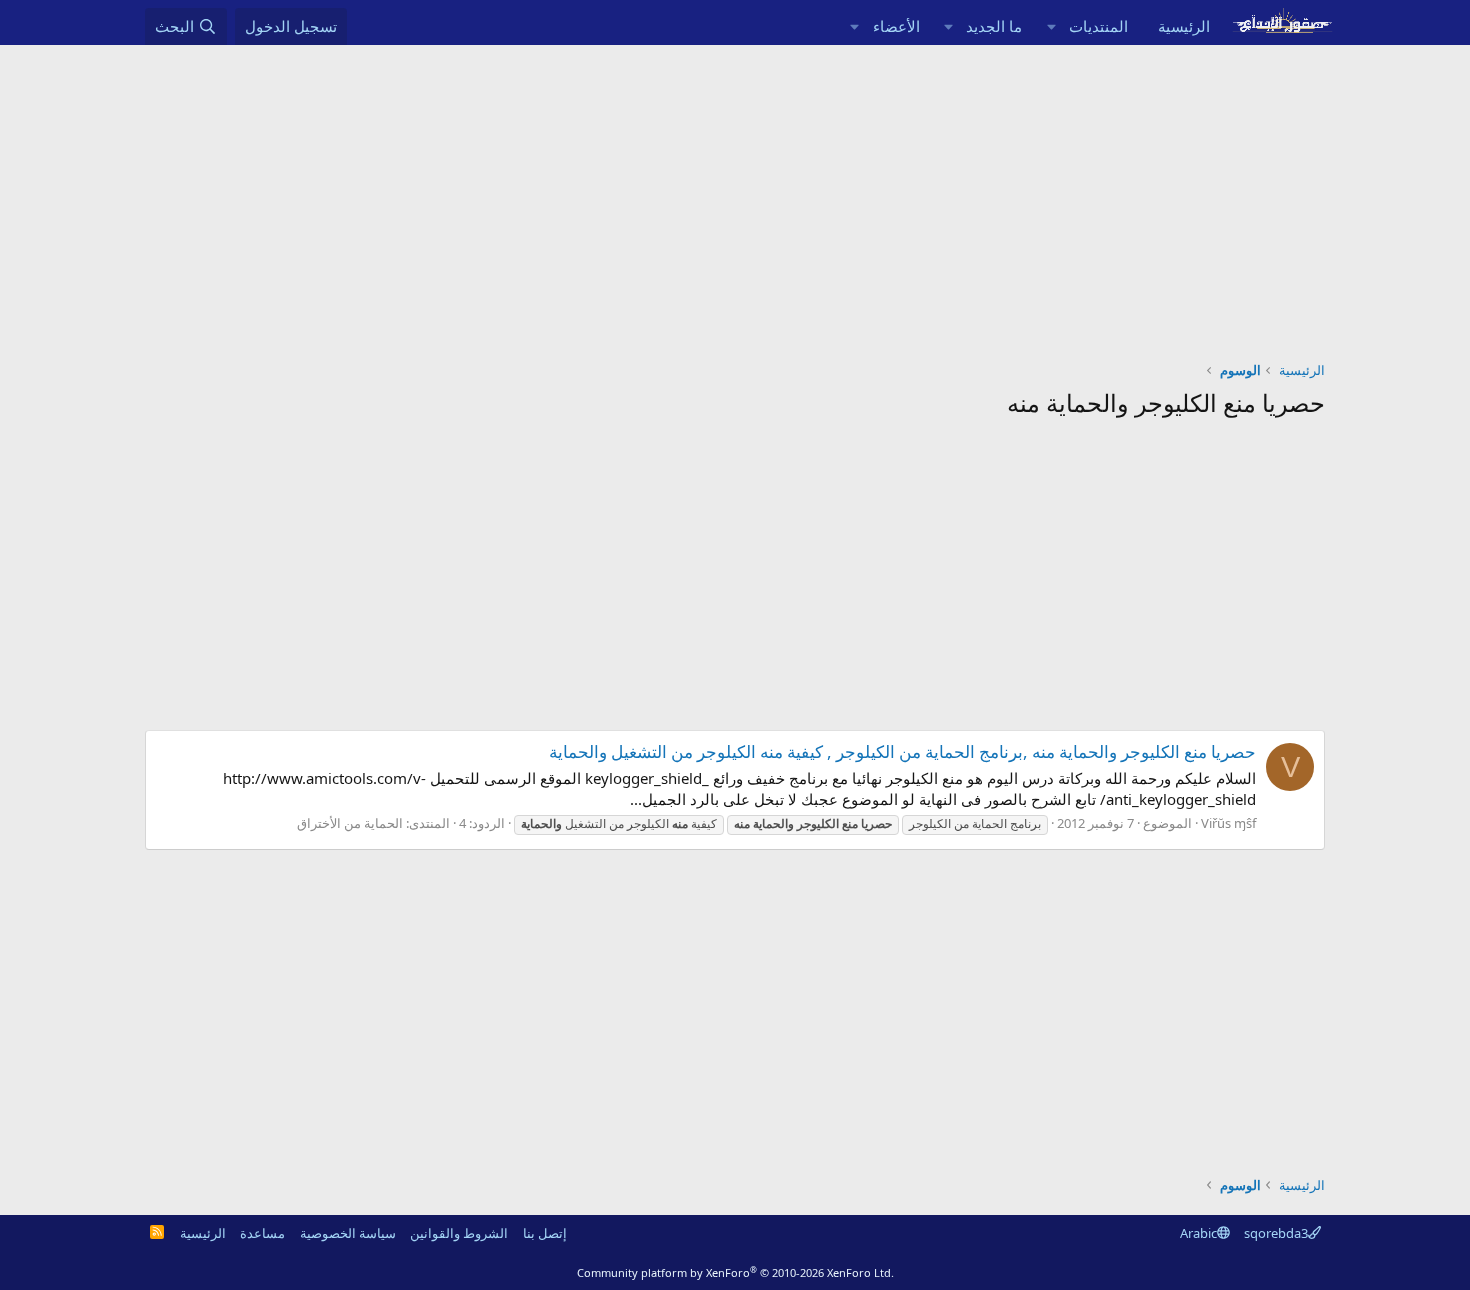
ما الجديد (994, 26)
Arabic (1198, 1233)
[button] (1051, 26)
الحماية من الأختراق (350, 823)
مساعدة (262, 1233)
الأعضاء (896, 26)
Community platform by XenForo (735, 1272)
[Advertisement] (735, 195)
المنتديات (1098, 26)
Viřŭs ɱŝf (1228, 823)
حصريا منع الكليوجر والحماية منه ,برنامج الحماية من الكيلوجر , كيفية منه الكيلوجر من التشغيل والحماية (902, 751)
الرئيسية (1184, 26)
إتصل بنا (545, 1233)
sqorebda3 (1276, 1233)
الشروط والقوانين (459, 1233)
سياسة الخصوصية (348, 1233)
